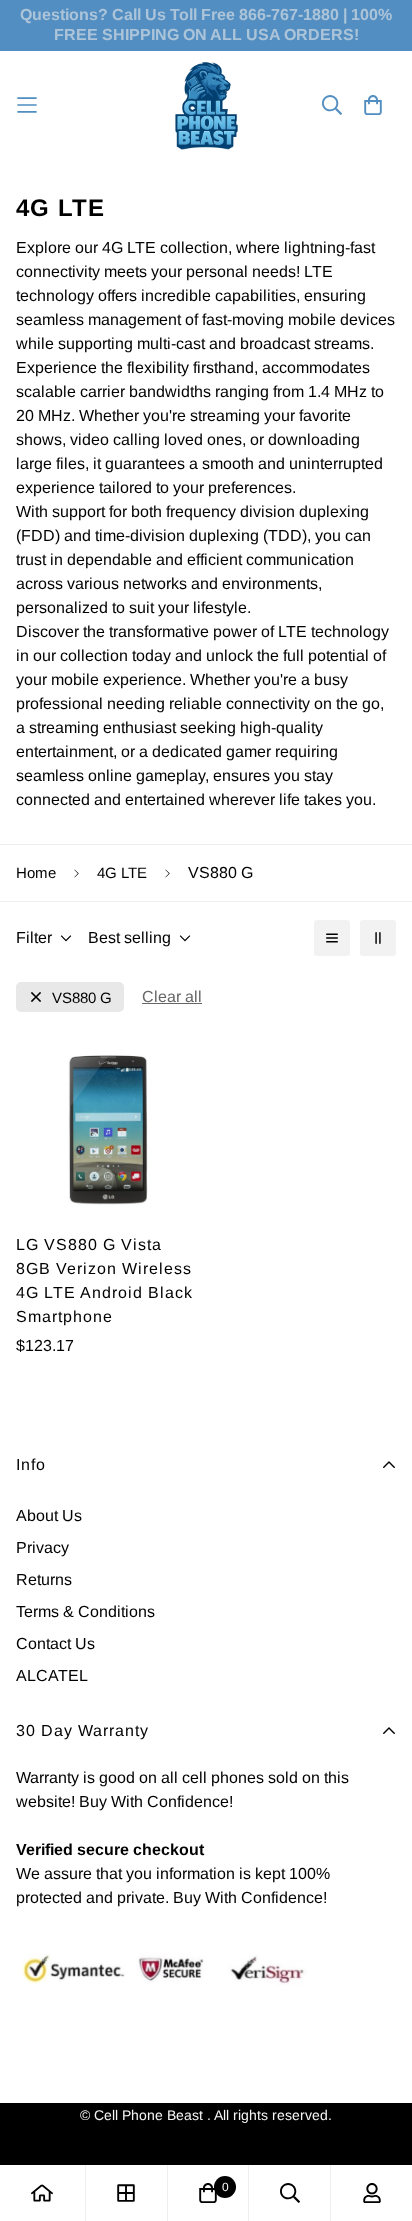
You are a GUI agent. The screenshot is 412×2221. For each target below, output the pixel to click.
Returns (44, 1579)
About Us (49, 1515)
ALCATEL (52, 1675)
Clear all (172, 996)
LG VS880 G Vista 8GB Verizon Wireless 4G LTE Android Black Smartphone (104, 1280)
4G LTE (122, 872)
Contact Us (55, 1643)
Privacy (42, 1547)
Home (36, 872)
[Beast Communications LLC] (206, 105)
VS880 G (82, 997)
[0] (208, 2193)
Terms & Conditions (85, 1611)
